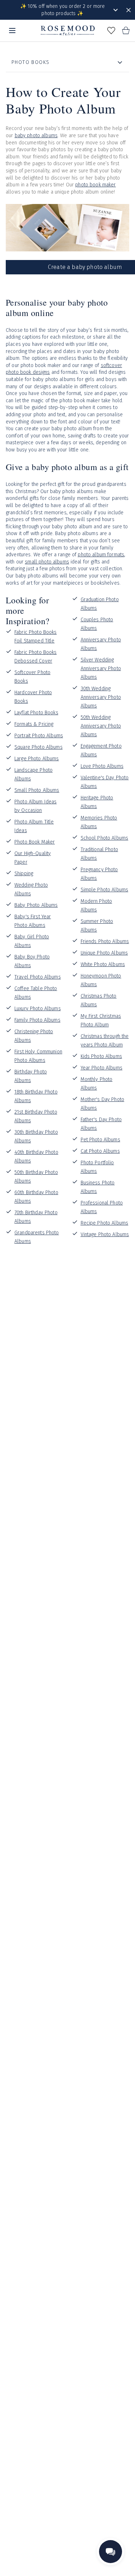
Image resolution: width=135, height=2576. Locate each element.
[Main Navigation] (12, 31)
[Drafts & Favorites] (111, 31)
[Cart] (126, 31)
